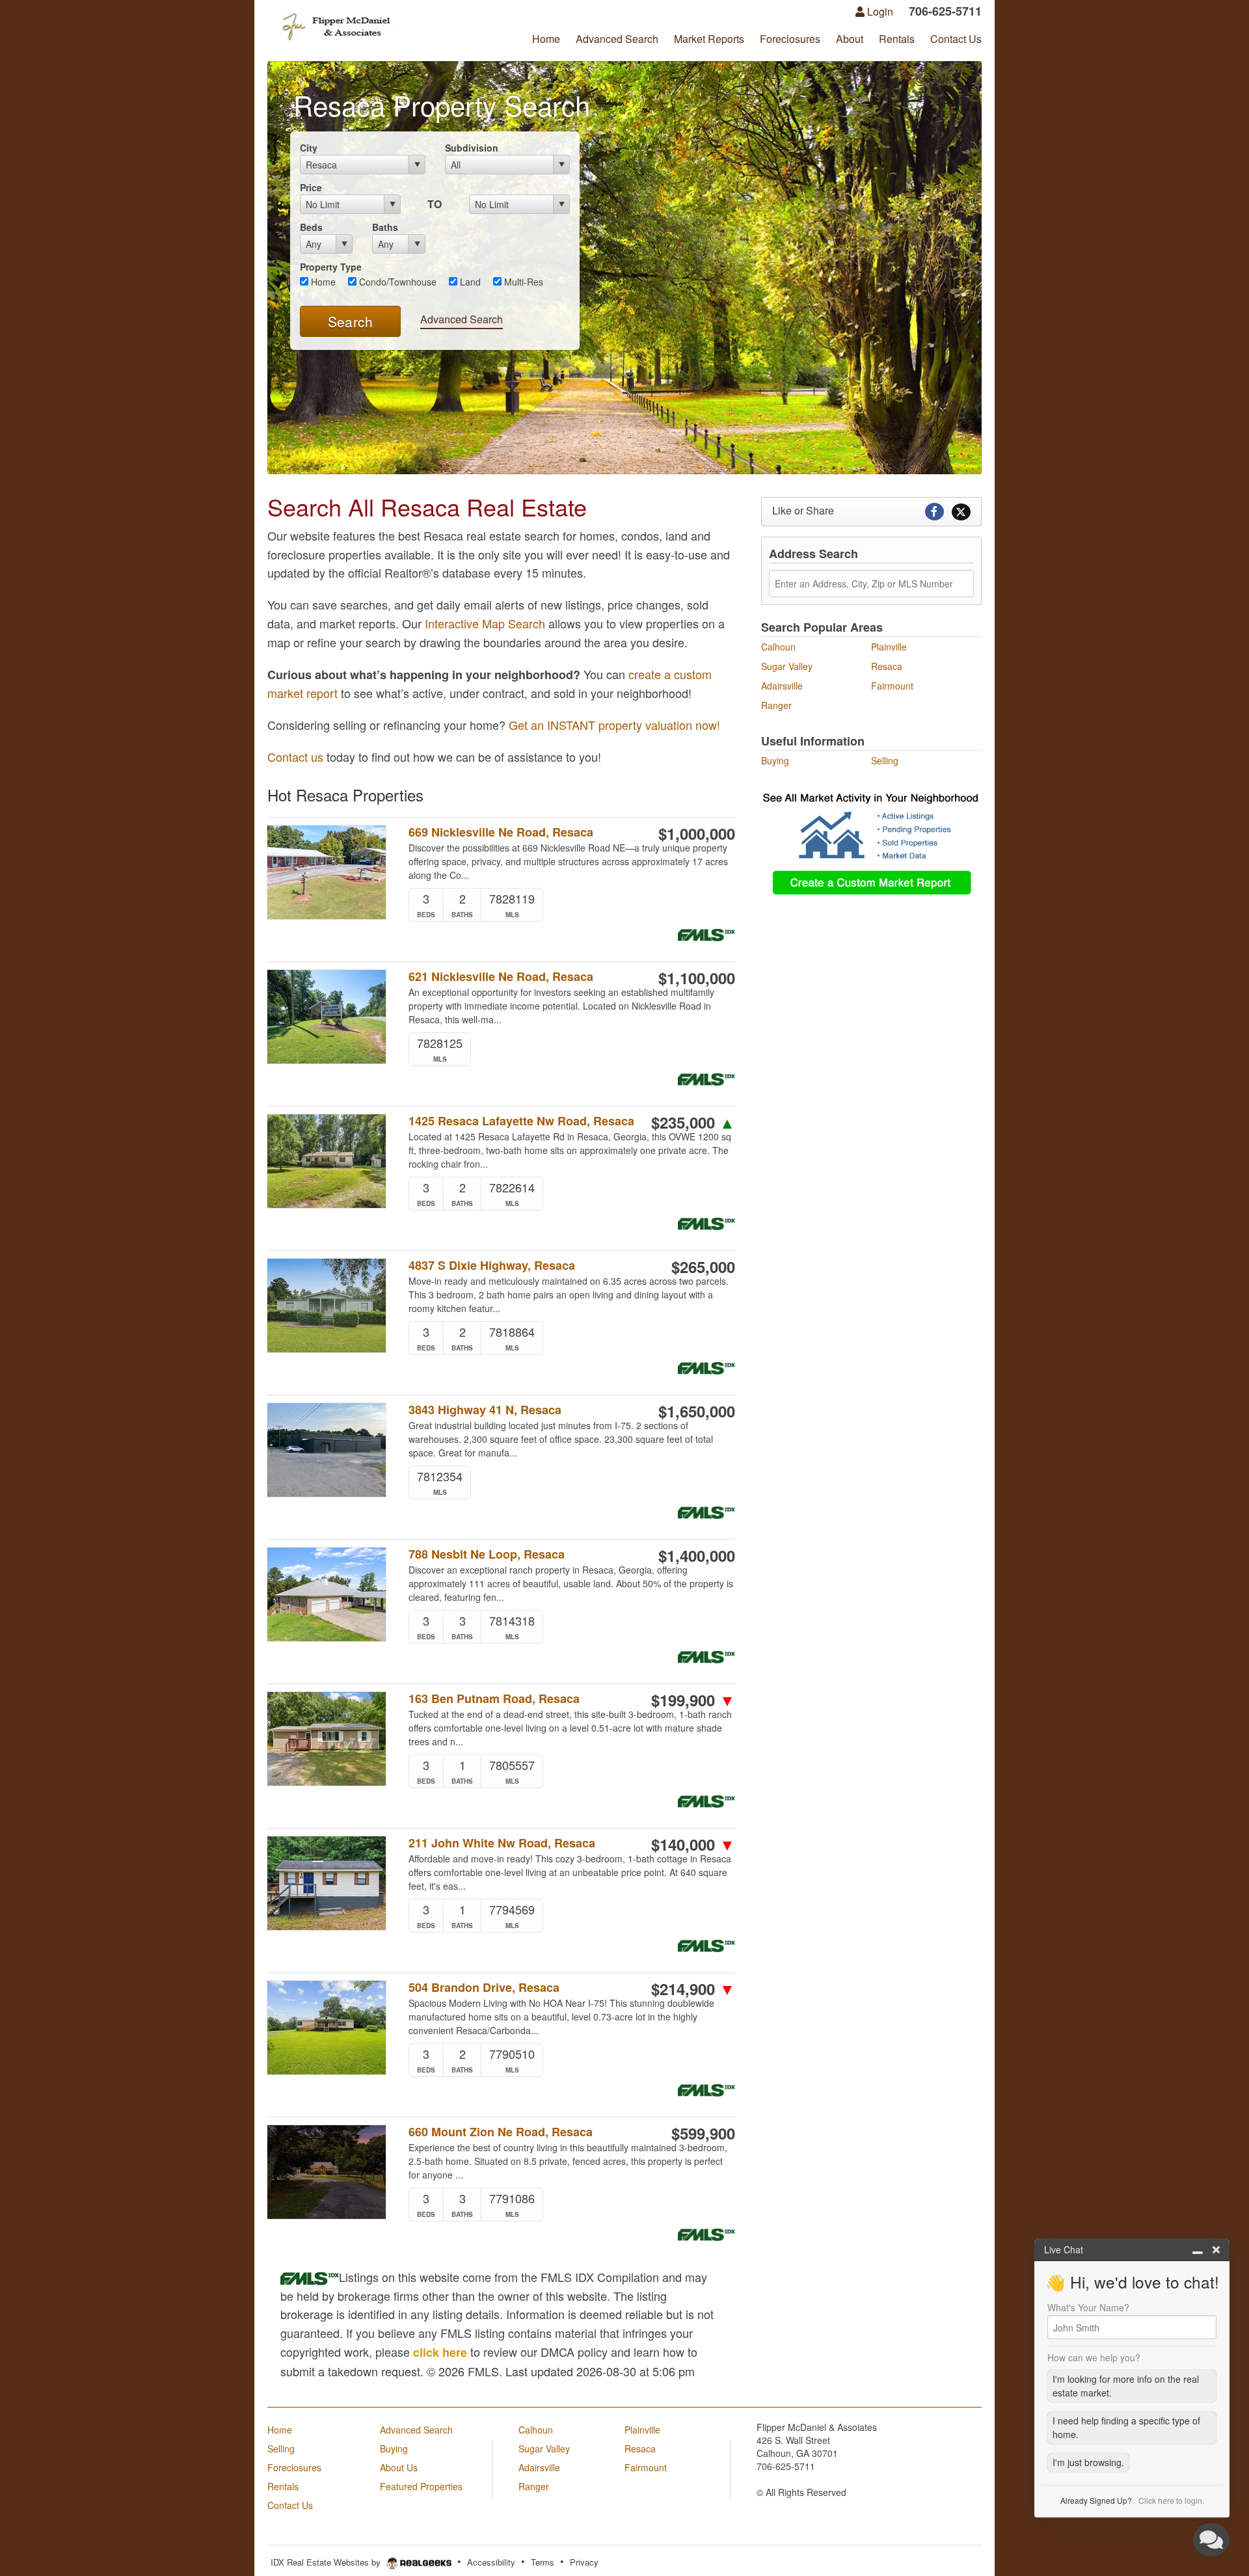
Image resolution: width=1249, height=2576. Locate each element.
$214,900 (693, 1989)
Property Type (331, 267)
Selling (885, 760)
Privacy (584, 2562)
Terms (543, 2562)
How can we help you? (1094, 2357)
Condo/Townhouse (396, 282)
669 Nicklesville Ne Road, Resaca (501, 832)
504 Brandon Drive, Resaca (484, 1988)
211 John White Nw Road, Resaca (502, 1843)
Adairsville (782, 686)
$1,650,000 (697, 1411)
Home (322, 282)
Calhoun (778, 647)
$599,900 (703, 2133)
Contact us (295, 757)
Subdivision (472, 148)
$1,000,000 (697, 833)
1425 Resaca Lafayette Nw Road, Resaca (521, 1121)
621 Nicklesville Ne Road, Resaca (501, 977)
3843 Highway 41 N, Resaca (485, 1410)
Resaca (887, 666)
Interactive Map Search (485, 623)
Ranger (776, 705)
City (309, 148)
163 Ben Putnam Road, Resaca (494, 1699)
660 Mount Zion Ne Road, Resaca (501, 2132)
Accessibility (491, 2562)
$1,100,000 (697, 978)
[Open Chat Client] (1211, 2540)
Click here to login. (1171, 2500)
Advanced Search (462, 319)
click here (440, 2352)
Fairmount (892, 686)
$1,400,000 (697, 1555)
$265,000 (703, 1267)
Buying (775, 760)
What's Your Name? (1088, 2307)
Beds (311, 227)
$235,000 (693, 1122)
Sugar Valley (787, 666)
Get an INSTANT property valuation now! (614, 725)
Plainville (889, 647)
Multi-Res (522, 282)
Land (469, 282)
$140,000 (693, 1844)
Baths (385, 227)
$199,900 (693, 1700)
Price (311, 187)
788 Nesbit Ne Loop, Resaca (487, 1554)
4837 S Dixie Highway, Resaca (492, 1266)
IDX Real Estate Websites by (327, 2562)
